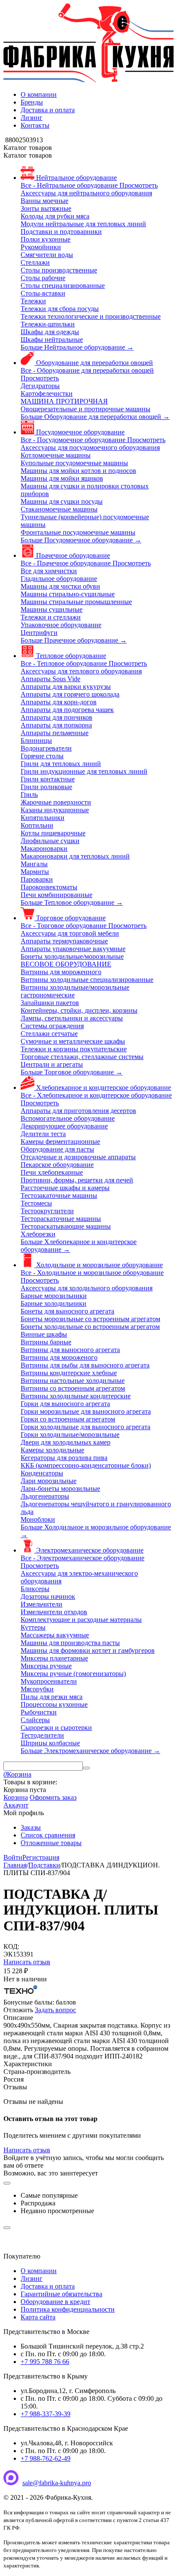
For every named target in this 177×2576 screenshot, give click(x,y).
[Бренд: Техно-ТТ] (21, 1994)
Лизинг (32, 118)
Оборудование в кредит (55, 2302)
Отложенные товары (51, 1843)
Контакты (35, 125)
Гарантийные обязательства (61, 2294)
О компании (39, 94)
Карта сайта (38, 2317)
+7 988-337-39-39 (46, 2414)
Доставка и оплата (48, 110)
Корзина (16, 1797)
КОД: (11, 1946)
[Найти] (86, 1768)
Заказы (31, 1827)
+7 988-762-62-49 (46, 2458)
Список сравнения (48, 1835)
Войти (13, 1857)
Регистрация (41, 1857)
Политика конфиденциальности (68, 2309)
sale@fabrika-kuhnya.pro (57, 2483)
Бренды (32, 102)
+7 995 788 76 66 (45, 2362)
